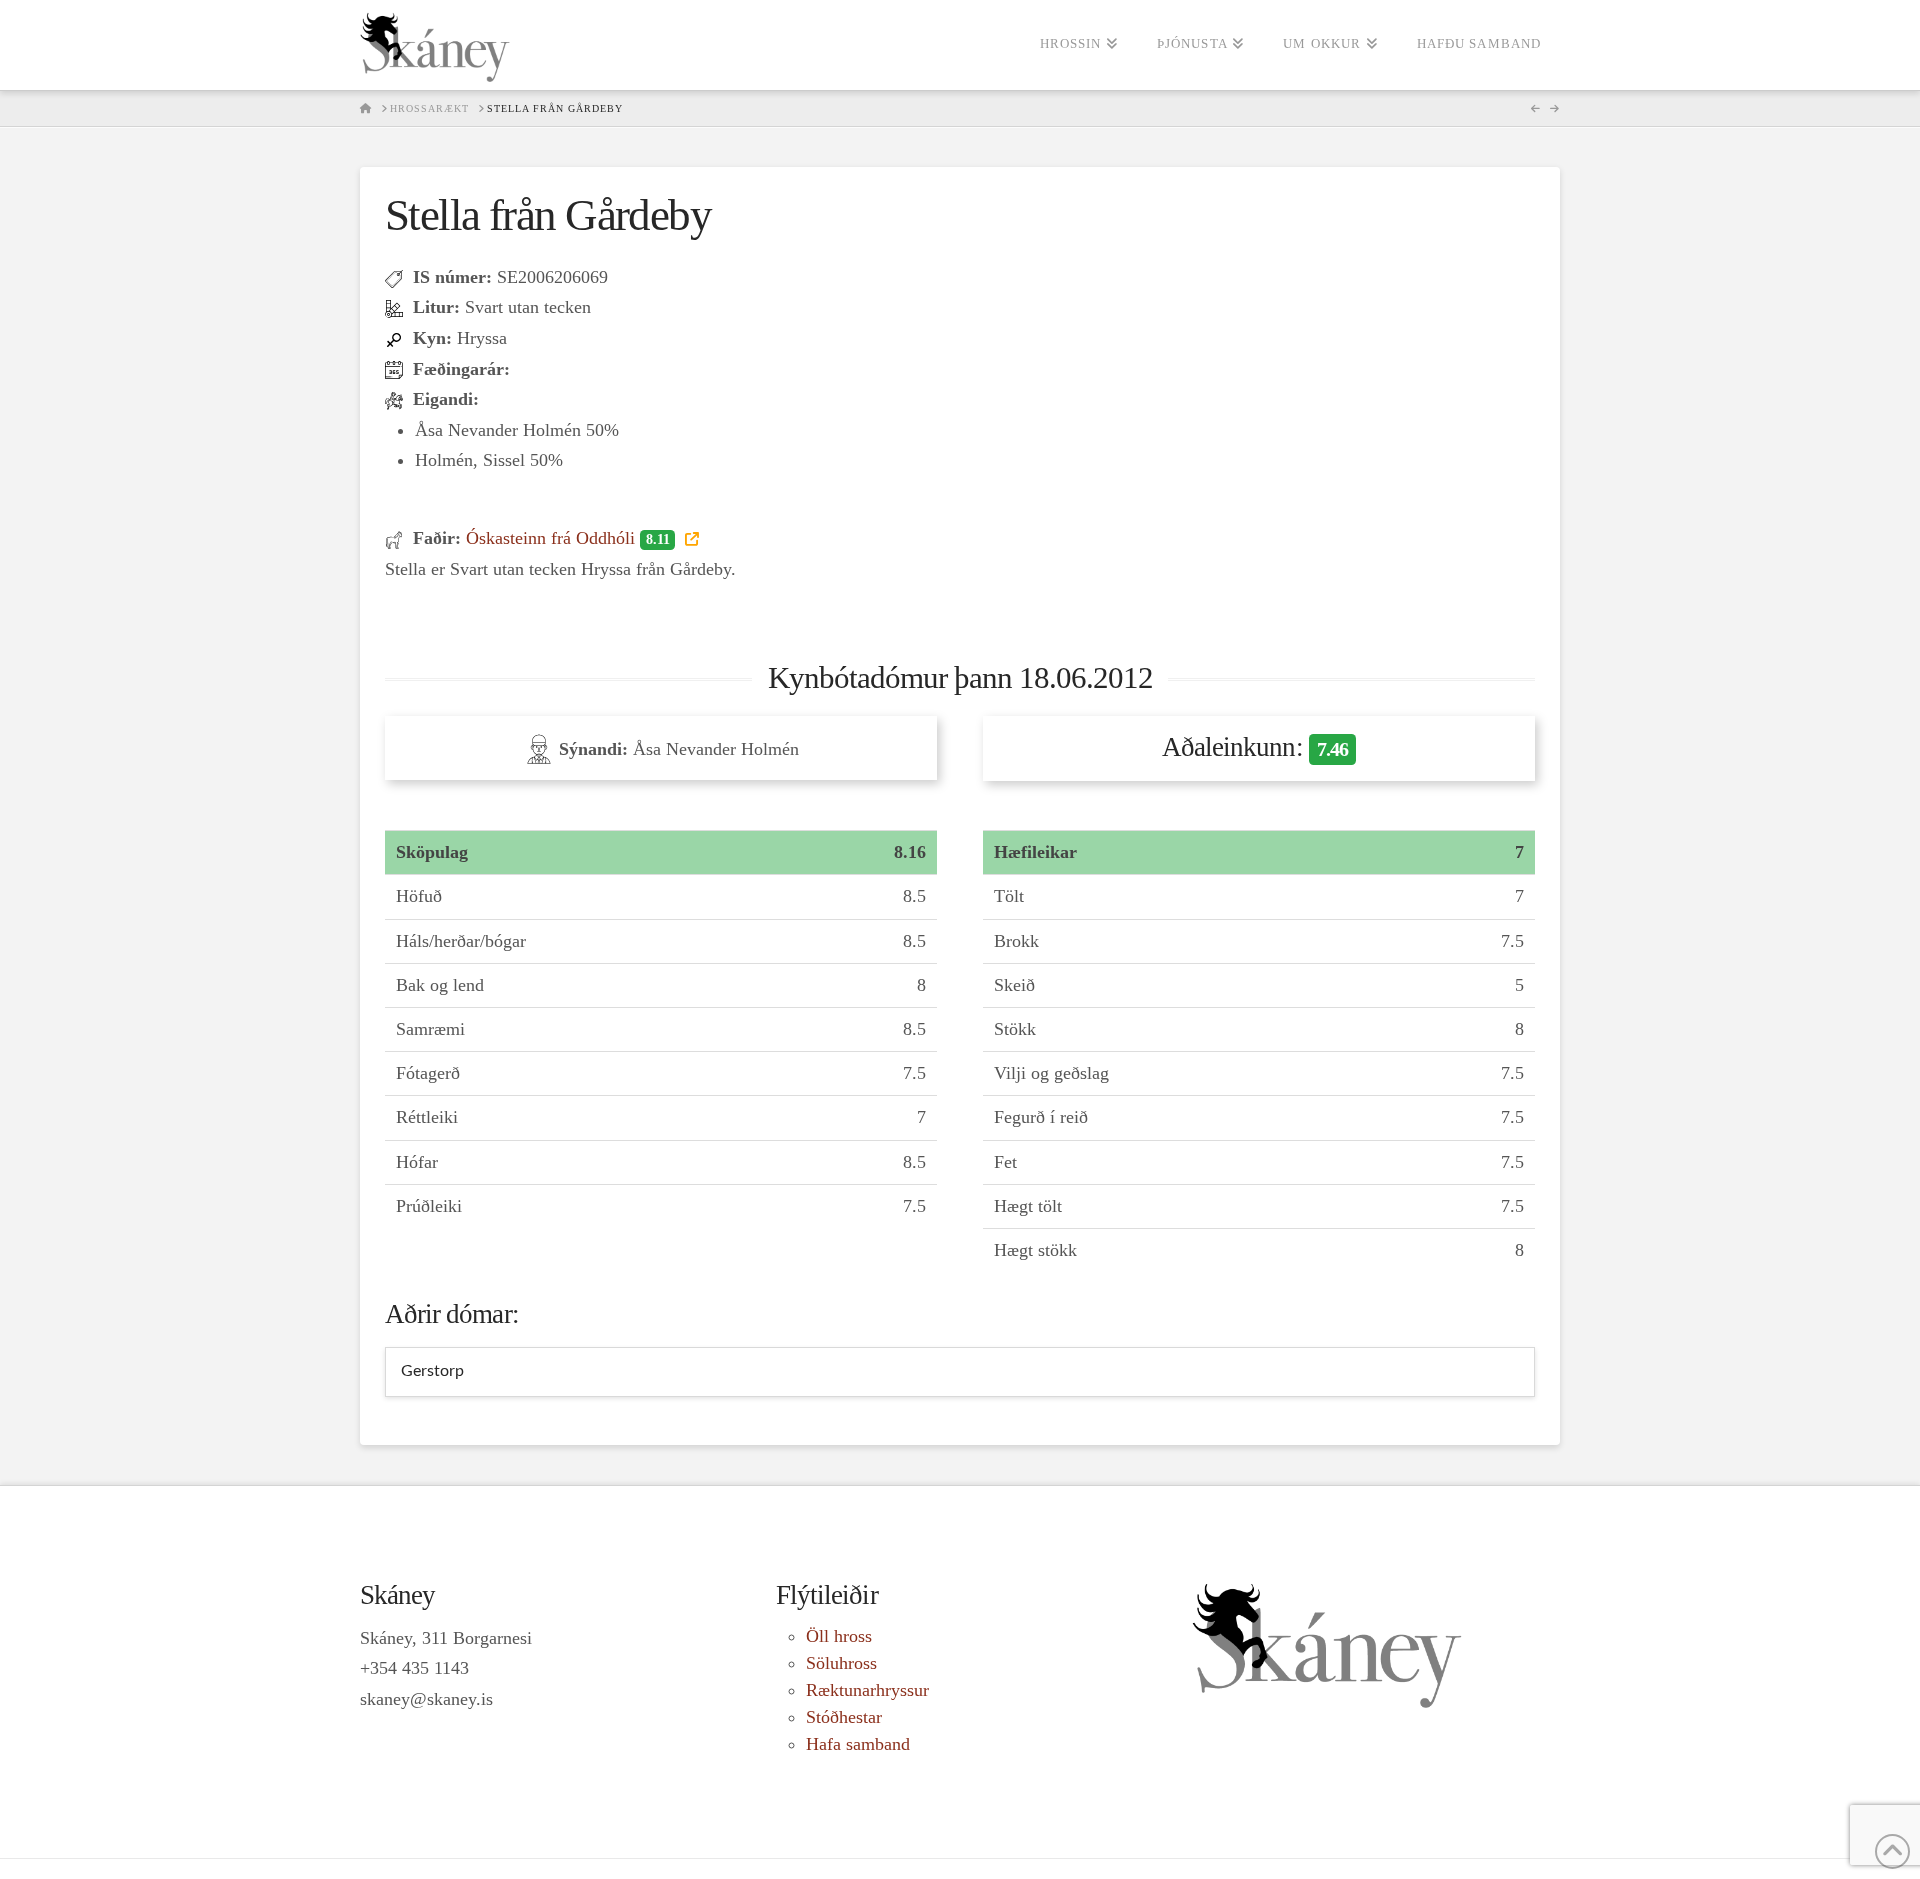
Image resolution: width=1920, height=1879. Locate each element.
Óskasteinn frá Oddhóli (567, 538)
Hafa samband (858, 1744)
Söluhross (841, 1663)
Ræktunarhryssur (867, 1690)
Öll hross (839, 1636)
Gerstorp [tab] (432, 1371)
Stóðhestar (844, 1717)
